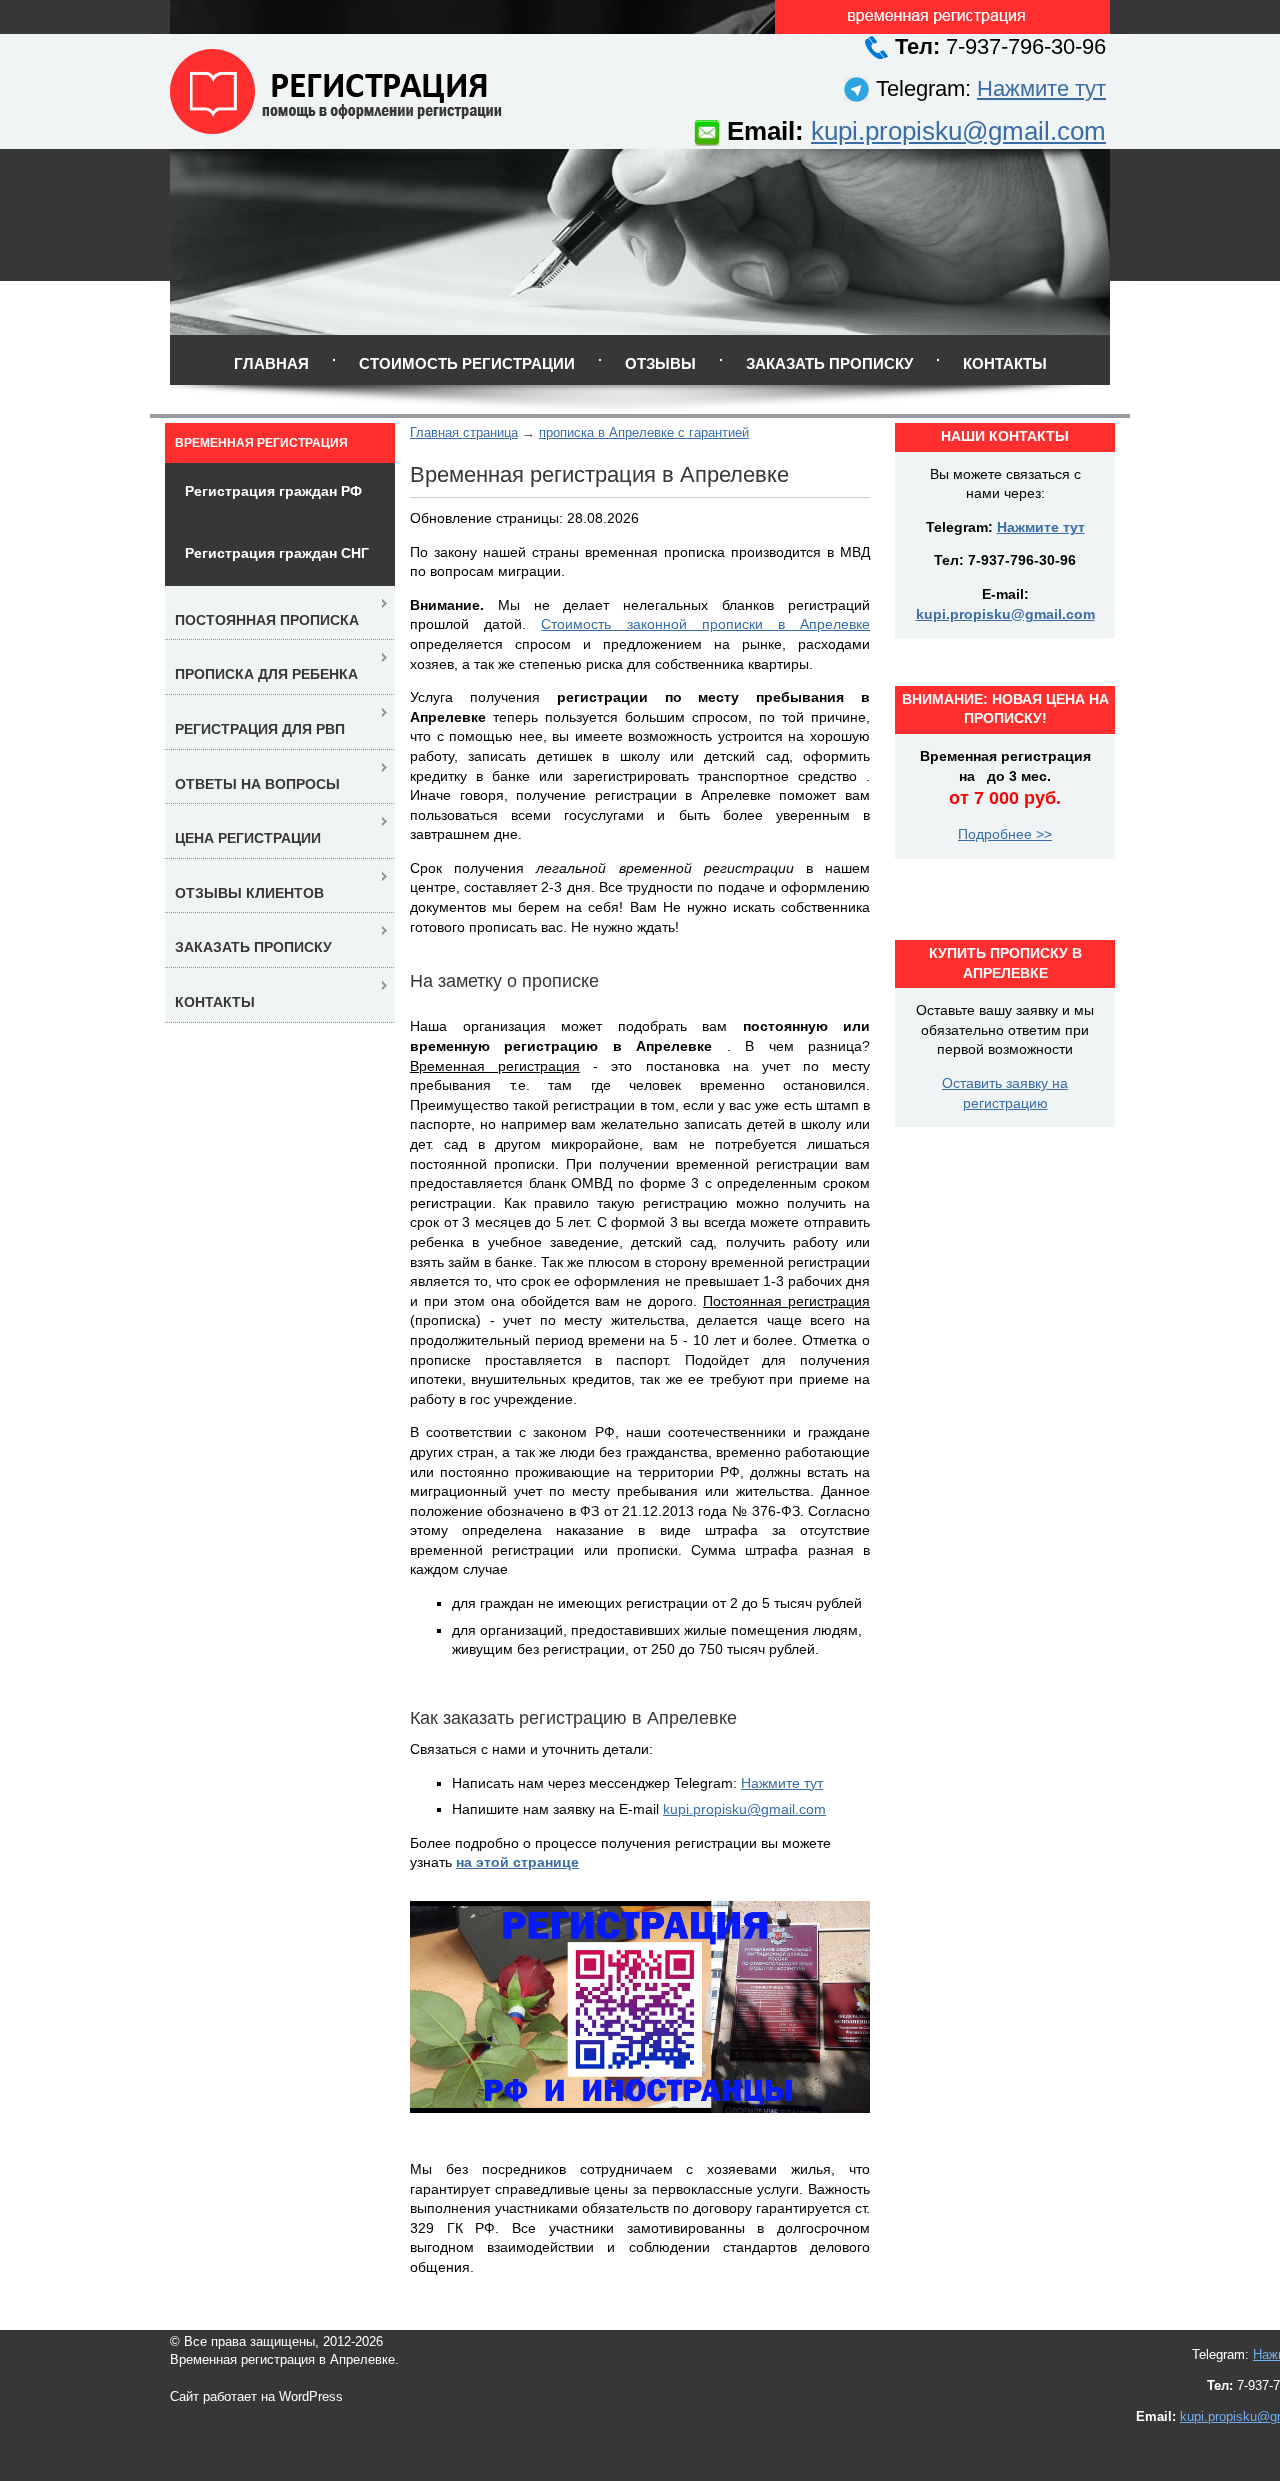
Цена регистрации (248, 838)
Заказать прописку (829, 363)
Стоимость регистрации (467, 363)
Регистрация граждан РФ (273, 491)
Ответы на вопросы (257, 784)
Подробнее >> (1005, 834)
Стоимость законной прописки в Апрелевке (705, 624)
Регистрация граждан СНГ (277, 553)
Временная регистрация (261, 443)
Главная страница (464, 432)
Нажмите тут (1041, 88)
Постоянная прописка (267, 620)
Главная (271, 363)
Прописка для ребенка (266, 674)
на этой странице (517, 1862)
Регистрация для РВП (260, 729)
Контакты (1005, 363)
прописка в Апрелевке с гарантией (644, 432)
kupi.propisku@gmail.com (958, 131)
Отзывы (660, 363)
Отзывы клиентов (249, 893)
